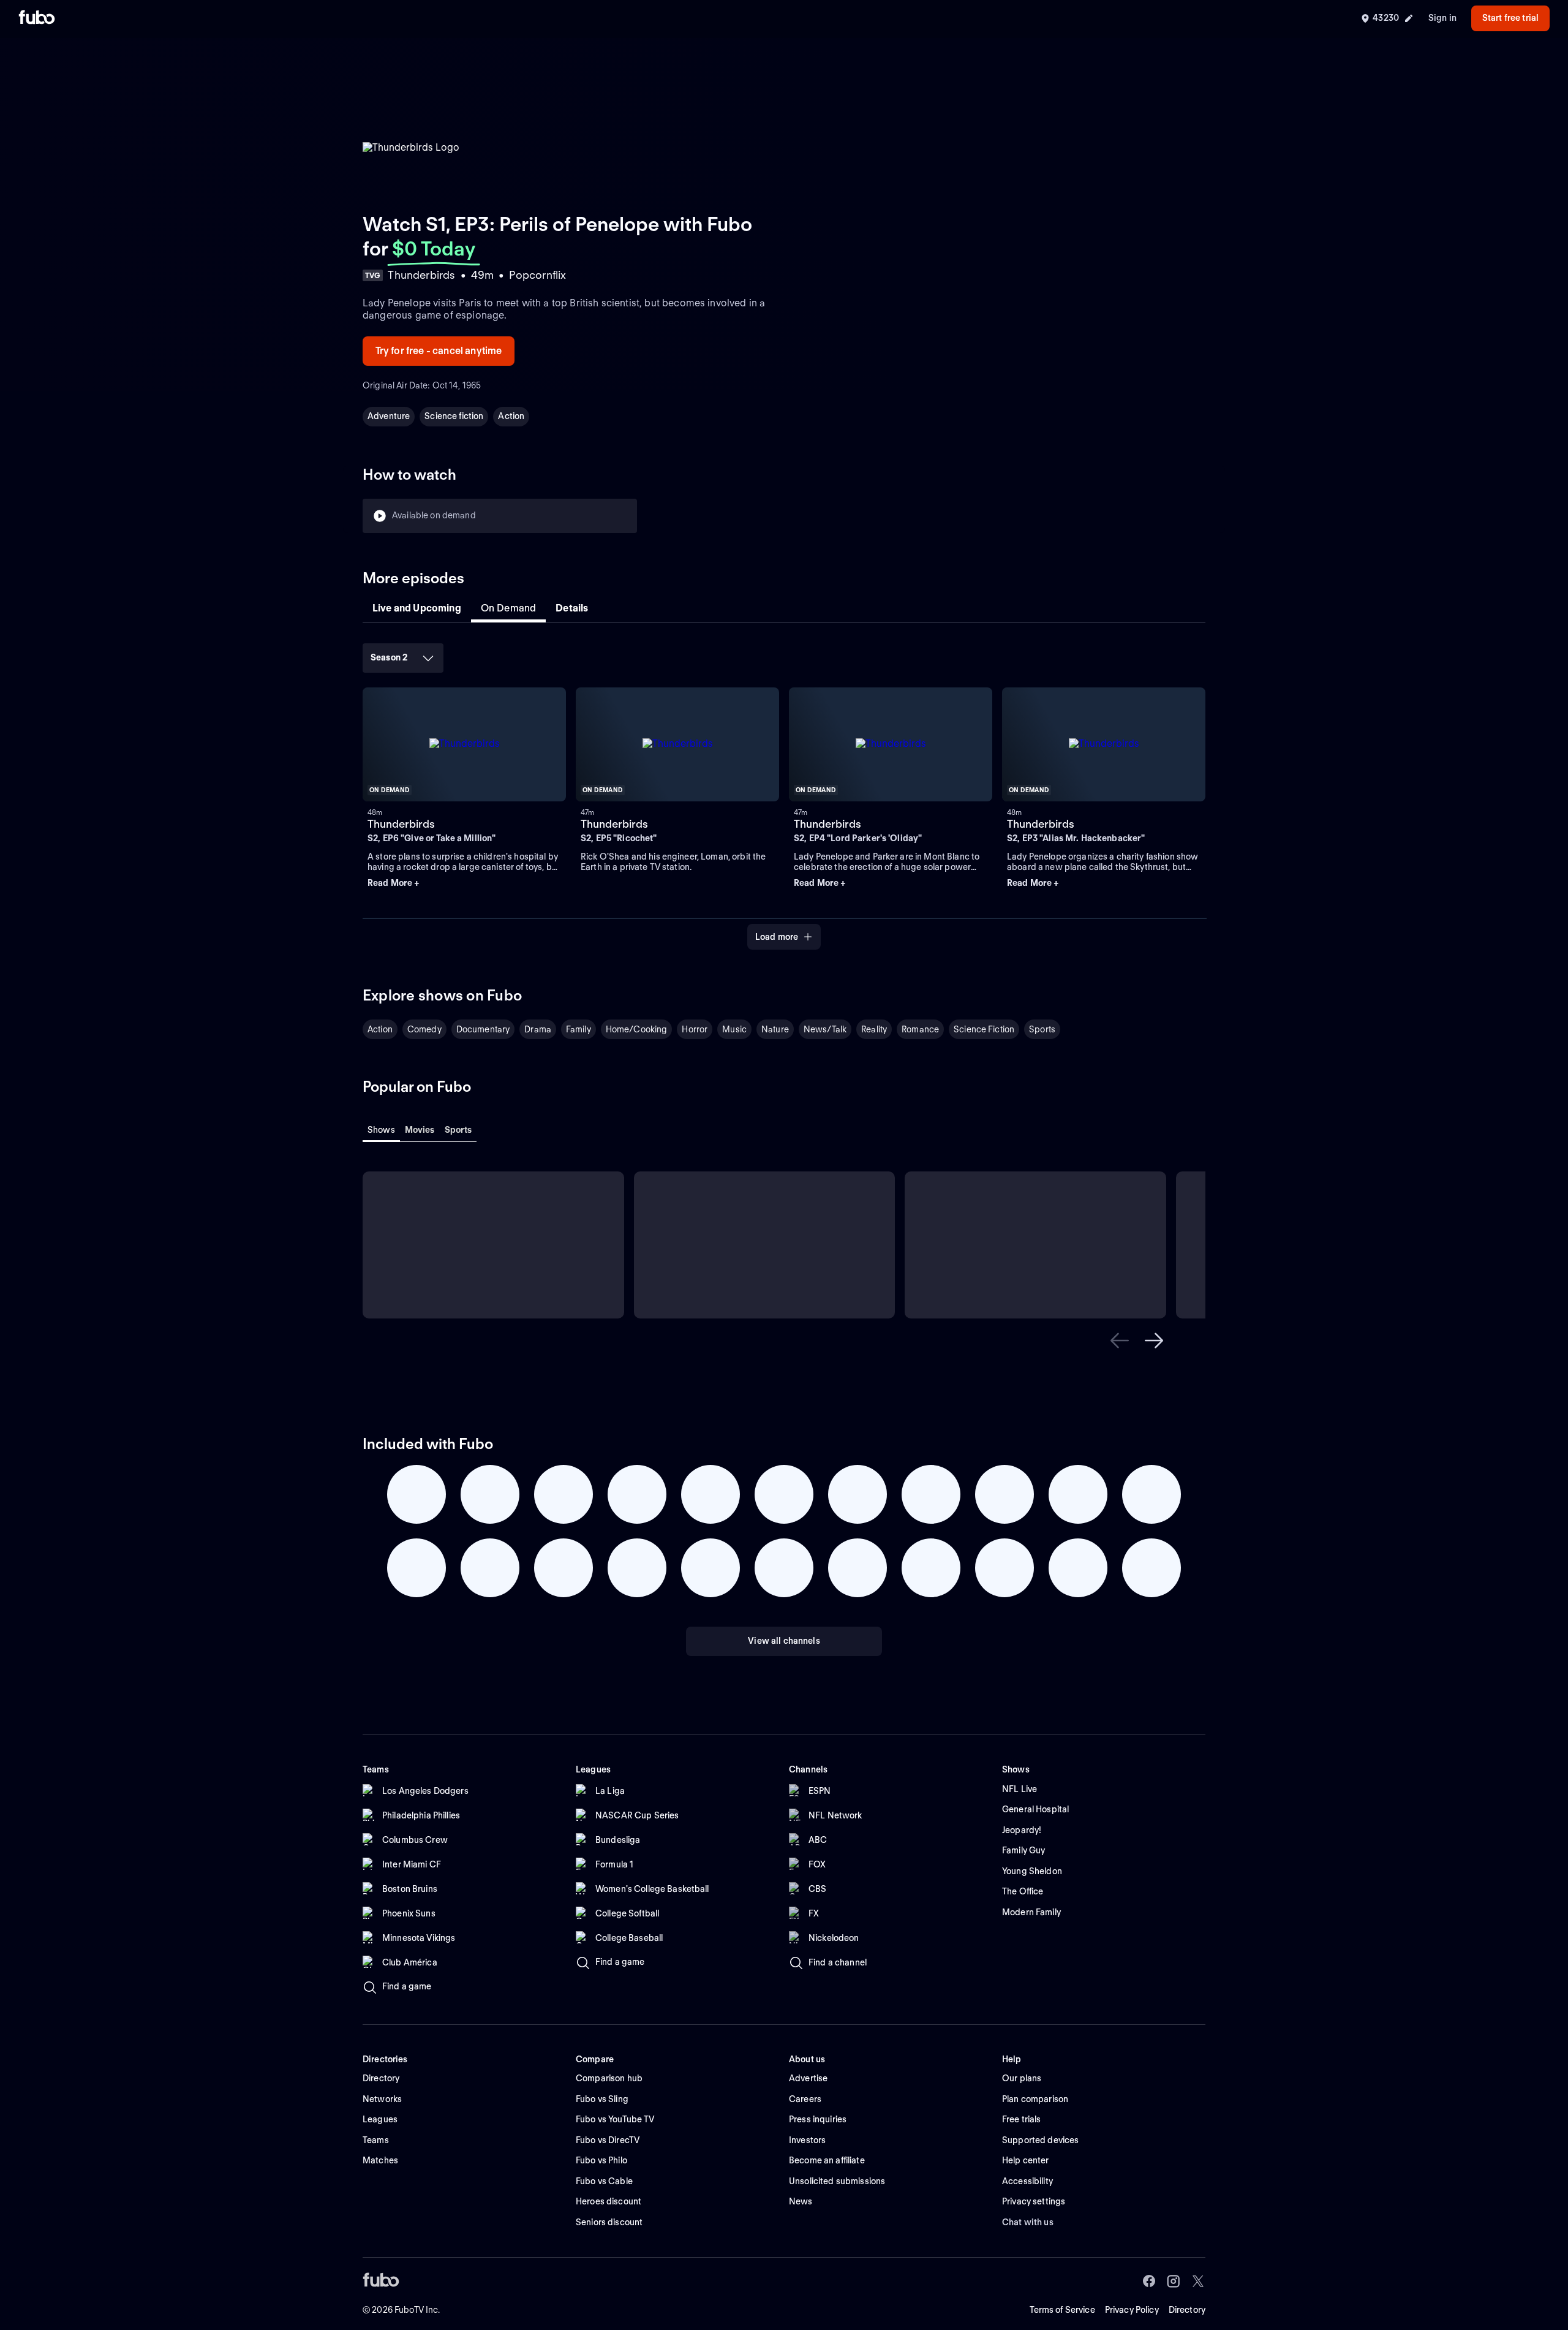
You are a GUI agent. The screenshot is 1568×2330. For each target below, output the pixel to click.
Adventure (389, 416)
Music (734, 1029)
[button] (464, 883)
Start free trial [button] (1510, 18)
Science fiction (454, 416)
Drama (538, 1029)
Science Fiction (984, 1029)
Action (511, 416)
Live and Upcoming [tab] (417, 608)
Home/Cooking (637, 1029)
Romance (920, 1029)
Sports (1042, 1029)
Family (579, 1029)
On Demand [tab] (508, 608)
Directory (1187, 2310)
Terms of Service (1062, 2310)
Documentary (483, 1029)
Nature (775, 1029)
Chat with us (1028, 2222)
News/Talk (825, 1029)
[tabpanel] (784, 792)
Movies (420, 1130)
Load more (777, 937)
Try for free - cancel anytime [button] (439, 351)
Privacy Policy (1132, 2310)
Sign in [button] (1442, 18)
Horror (695, 1029)
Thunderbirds (401, 824)
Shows (381, 1130)
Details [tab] (572, 608)
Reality (874, 1029)
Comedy (424, 1029)
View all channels (784, 1641)
